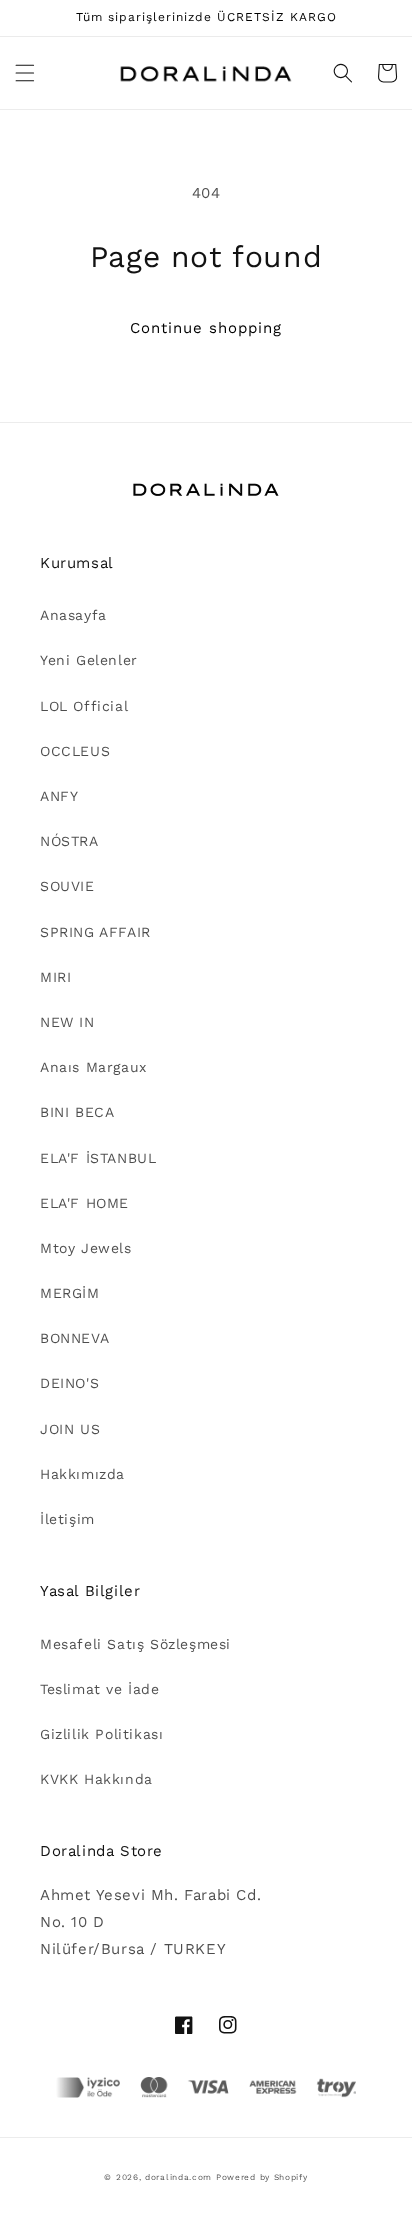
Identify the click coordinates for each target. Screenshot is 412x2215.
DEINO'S (69, 1383)
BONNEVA (74, 1338)
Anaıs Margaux (93, 1067)
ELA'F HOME (84, 1203)
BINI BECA (77, 1112)
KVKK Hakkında (96, 1779)
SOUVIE (67, 886)
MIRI (55, 977)
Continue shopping (206, 328)
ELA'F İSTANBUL (98, 1158)
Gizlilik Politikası (101, 1734)
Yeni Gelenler (89, 660)
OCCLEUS (75, 751)
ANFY (59, 796)
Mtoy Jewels (86, 1248)
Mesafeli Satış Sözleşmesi (135, 1644)
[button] (25, 73)
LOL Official (84, 706)
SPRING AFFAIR (95, 932)
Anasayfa (73, 615)
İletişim (67, 1519)
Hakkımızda (82, 1474)
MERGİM (70, 1293)
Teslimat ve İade (100, 1689)
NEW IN (67, 1022)
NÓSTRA (69, 841)
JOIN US (70, 1429)
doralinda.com (178, 2177)
